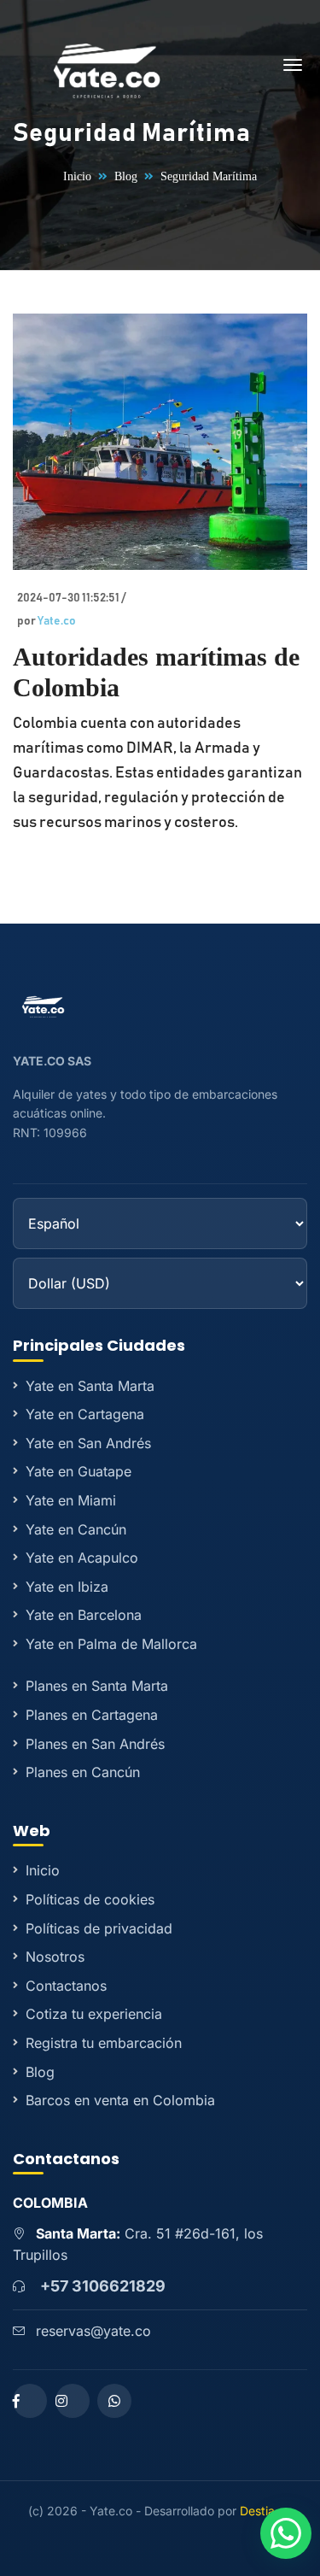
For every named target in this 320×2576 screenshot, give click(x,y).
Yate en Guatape (79, 1471)
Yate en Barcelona (84, 1615)
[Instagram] (73, 2401)
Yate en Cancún (76, 1529)
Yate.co (57, 621)
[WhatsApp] (114, 2401)
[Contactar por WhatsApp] (286, 2533)
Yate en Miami (71, 1500)
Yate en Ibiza (67, 1587)
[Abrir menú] (293, 68)
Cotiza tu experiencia (94, 2014)
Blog (126, 176)
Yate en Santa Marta (90, 1386)
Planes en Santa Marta (97, 1686)
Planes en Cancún (83, 1772)
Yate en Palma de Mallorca (111, 1644)
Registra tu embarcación (104, 2043)
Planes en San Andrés (95, 1744)
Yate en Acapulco (82, 1558)
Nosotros (55, 1957)
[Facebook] (30, 2401)
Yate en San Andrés (88, 1443)
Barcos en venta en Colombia (120, 2100)
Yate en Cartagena (85, 1414)
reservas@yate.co (93, 2331)
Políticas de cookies (90, 1899)
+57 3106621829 (103, 2286)
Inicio (77, 176)
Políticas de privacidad (99, 1928)
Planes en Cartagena (92, 1715)
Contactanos (66, 1986)
